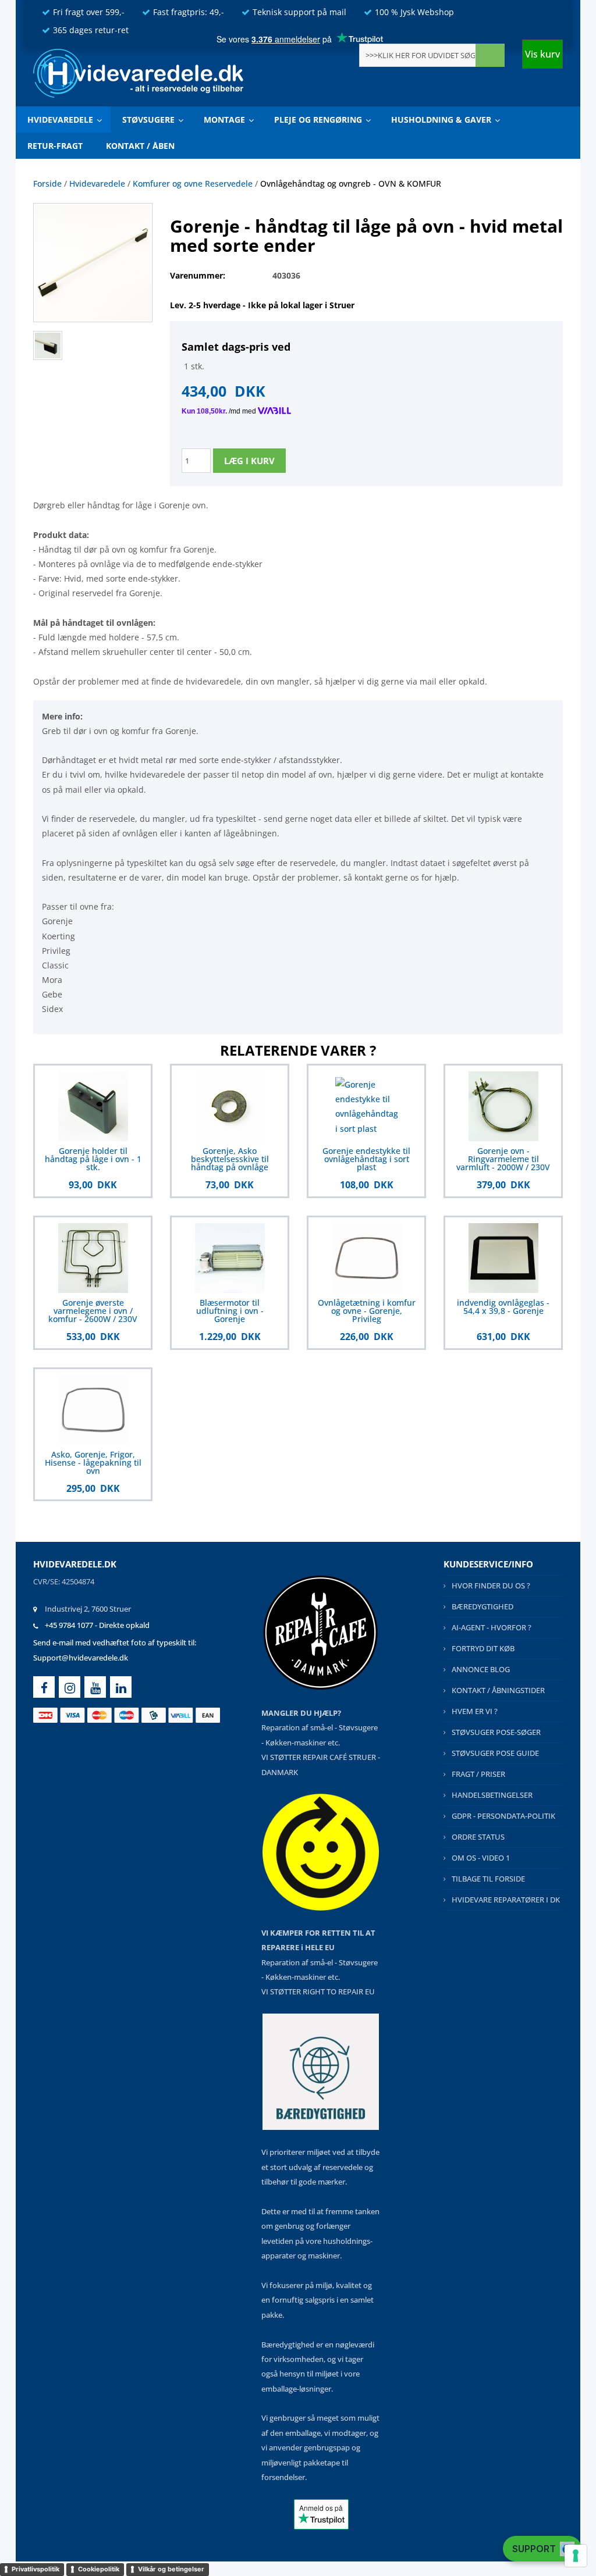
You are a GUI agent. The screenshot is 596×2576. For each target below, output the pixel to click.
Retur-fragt (55, 146)
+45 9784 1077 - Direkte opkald (97, 1625)
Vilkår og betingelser (171, 2569)
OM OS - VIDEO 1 (481, 1858)
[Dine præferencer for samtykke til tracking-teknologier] (576, 2556)
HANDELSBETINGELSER (492, 1795)
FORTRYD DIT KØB (483, 1648)
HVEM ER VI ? (475, 1711)
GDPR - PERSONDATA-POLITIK (503, 1816)
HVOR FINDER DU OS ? (491, 1585)
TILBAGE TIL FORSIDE (488, 1879)
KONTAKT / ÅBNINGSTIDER (498, 1690)
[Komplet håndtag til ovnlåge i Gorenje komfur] (93, 261)
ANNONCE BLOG (481, 1669)
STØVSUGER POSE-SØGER (496, 1732)
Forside (47, 184)
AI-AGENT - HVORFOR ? (492, 1627)
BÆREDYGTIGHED (483, 1606)
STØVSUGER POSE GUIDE (495, 1753)
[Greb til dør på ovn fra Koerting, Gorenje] (51, 344)
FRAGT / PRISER (478, 1774)
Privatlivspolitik (36, 2569)
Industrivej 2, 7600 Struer (88, 1609)
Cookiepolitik (99, 2569)
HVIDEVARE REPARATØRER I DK (506, 1900)
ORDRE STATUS (478, 1837)
